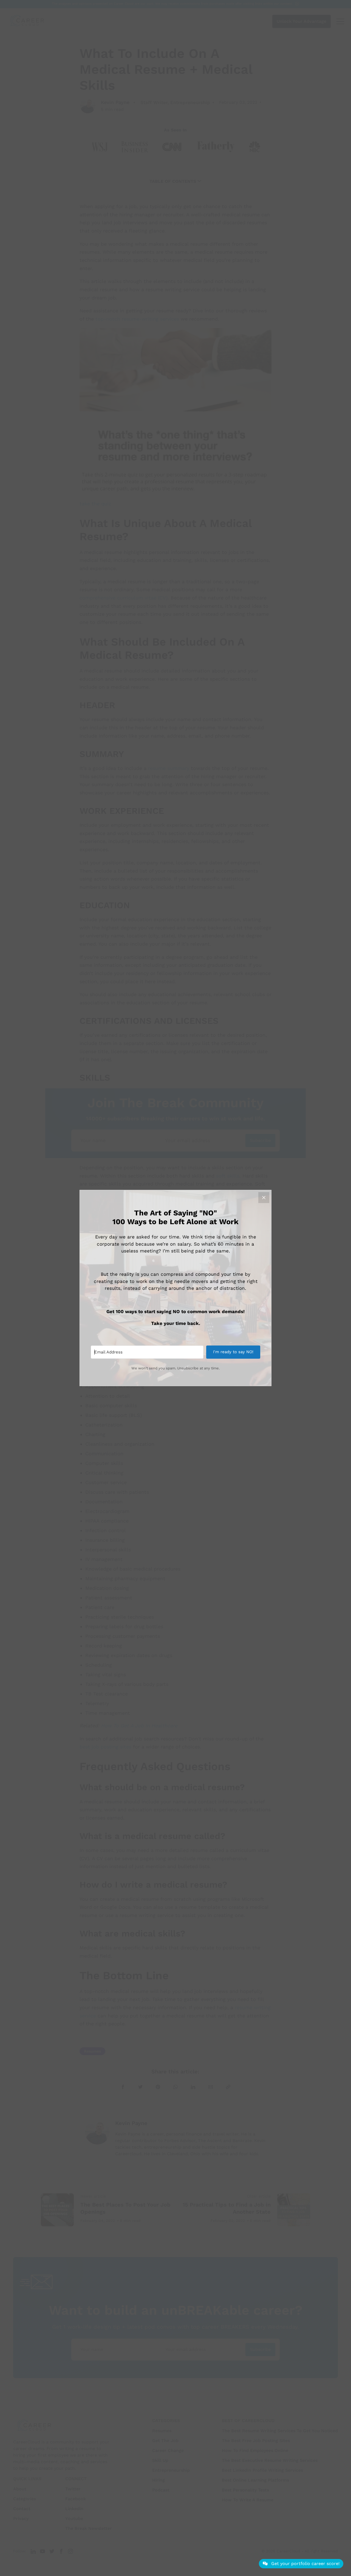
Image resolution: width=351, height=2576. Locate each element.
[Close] (264, 1198)
